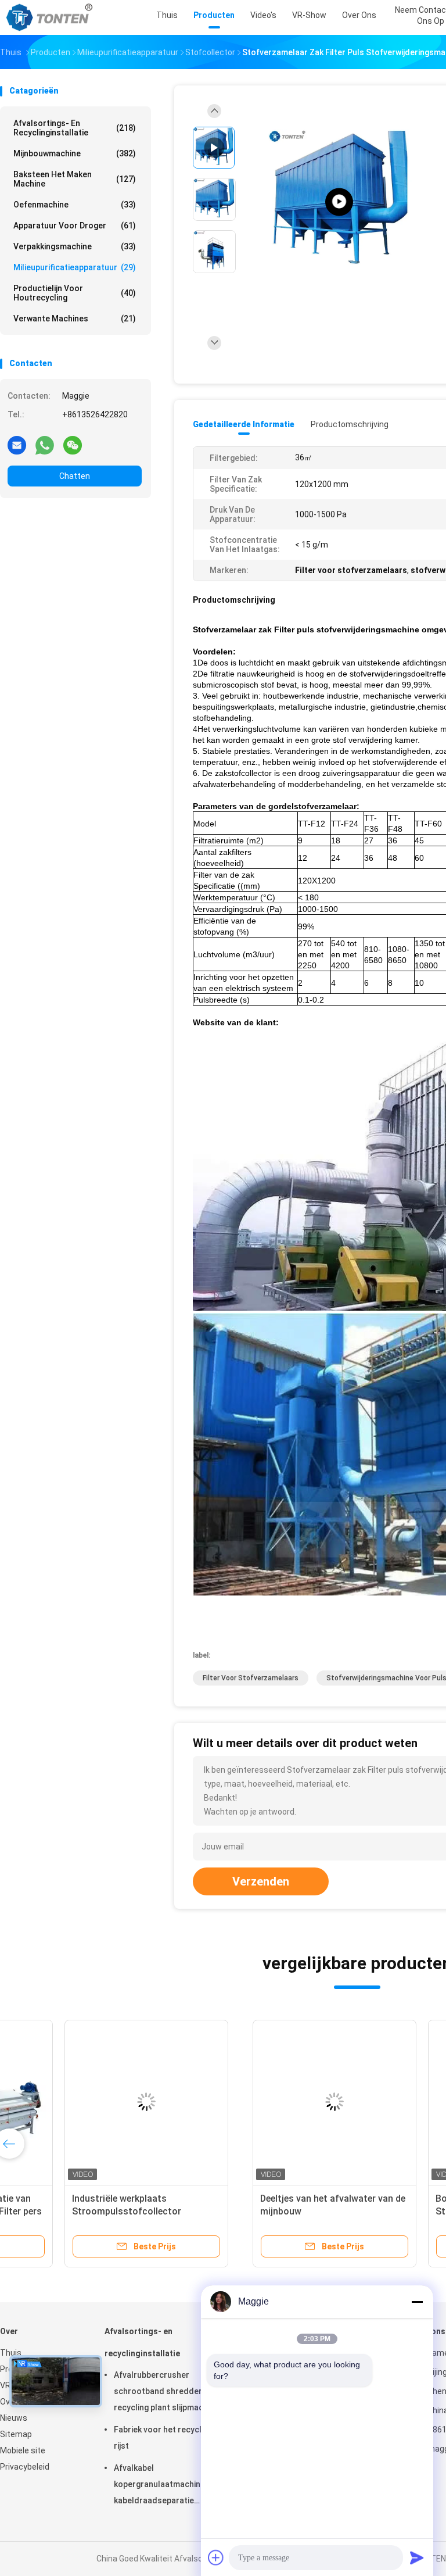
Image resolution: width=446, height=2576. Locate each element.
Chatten (75, 476)
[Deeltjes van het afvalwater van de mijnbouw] (91, 2102)
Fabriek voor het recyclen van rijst (170, 2438)
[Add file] (216, 2557)
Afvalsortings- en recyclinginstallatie (75, 128)
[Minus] (417, 2302)
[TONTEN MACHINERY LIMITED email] (17, 445)
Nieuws (14, 2418)
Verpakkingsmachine (75, 246)
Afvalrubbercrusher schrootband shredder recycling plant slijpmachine (166, 2391)
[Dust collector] (339, 202)
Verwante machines (75, 319)
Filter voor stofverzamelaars (251, 1678)
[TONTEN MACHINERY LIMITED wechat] (73, 445)
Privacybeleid (25, 2467)
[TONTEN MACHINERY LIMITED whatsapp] (45, 445)
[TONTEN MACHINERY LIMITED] (51, 17)
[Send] (417, 2557)
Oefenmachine (75, 205)
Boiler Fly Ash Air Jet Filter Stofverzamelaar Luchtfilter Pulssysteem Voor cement (251, 2211)
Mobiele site (23, 2450)
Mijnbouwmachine (75, 153)
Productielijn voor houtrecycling (75, 293)
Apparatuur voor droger (75, 226)
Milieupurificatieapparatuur (75, 267)
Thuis (11, 2353)
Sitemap (16, 2434)
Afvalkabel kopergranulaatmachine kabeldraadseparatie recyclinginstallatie (159, 2486)
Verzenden (261, 1881)
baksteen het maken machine (75, 179)
